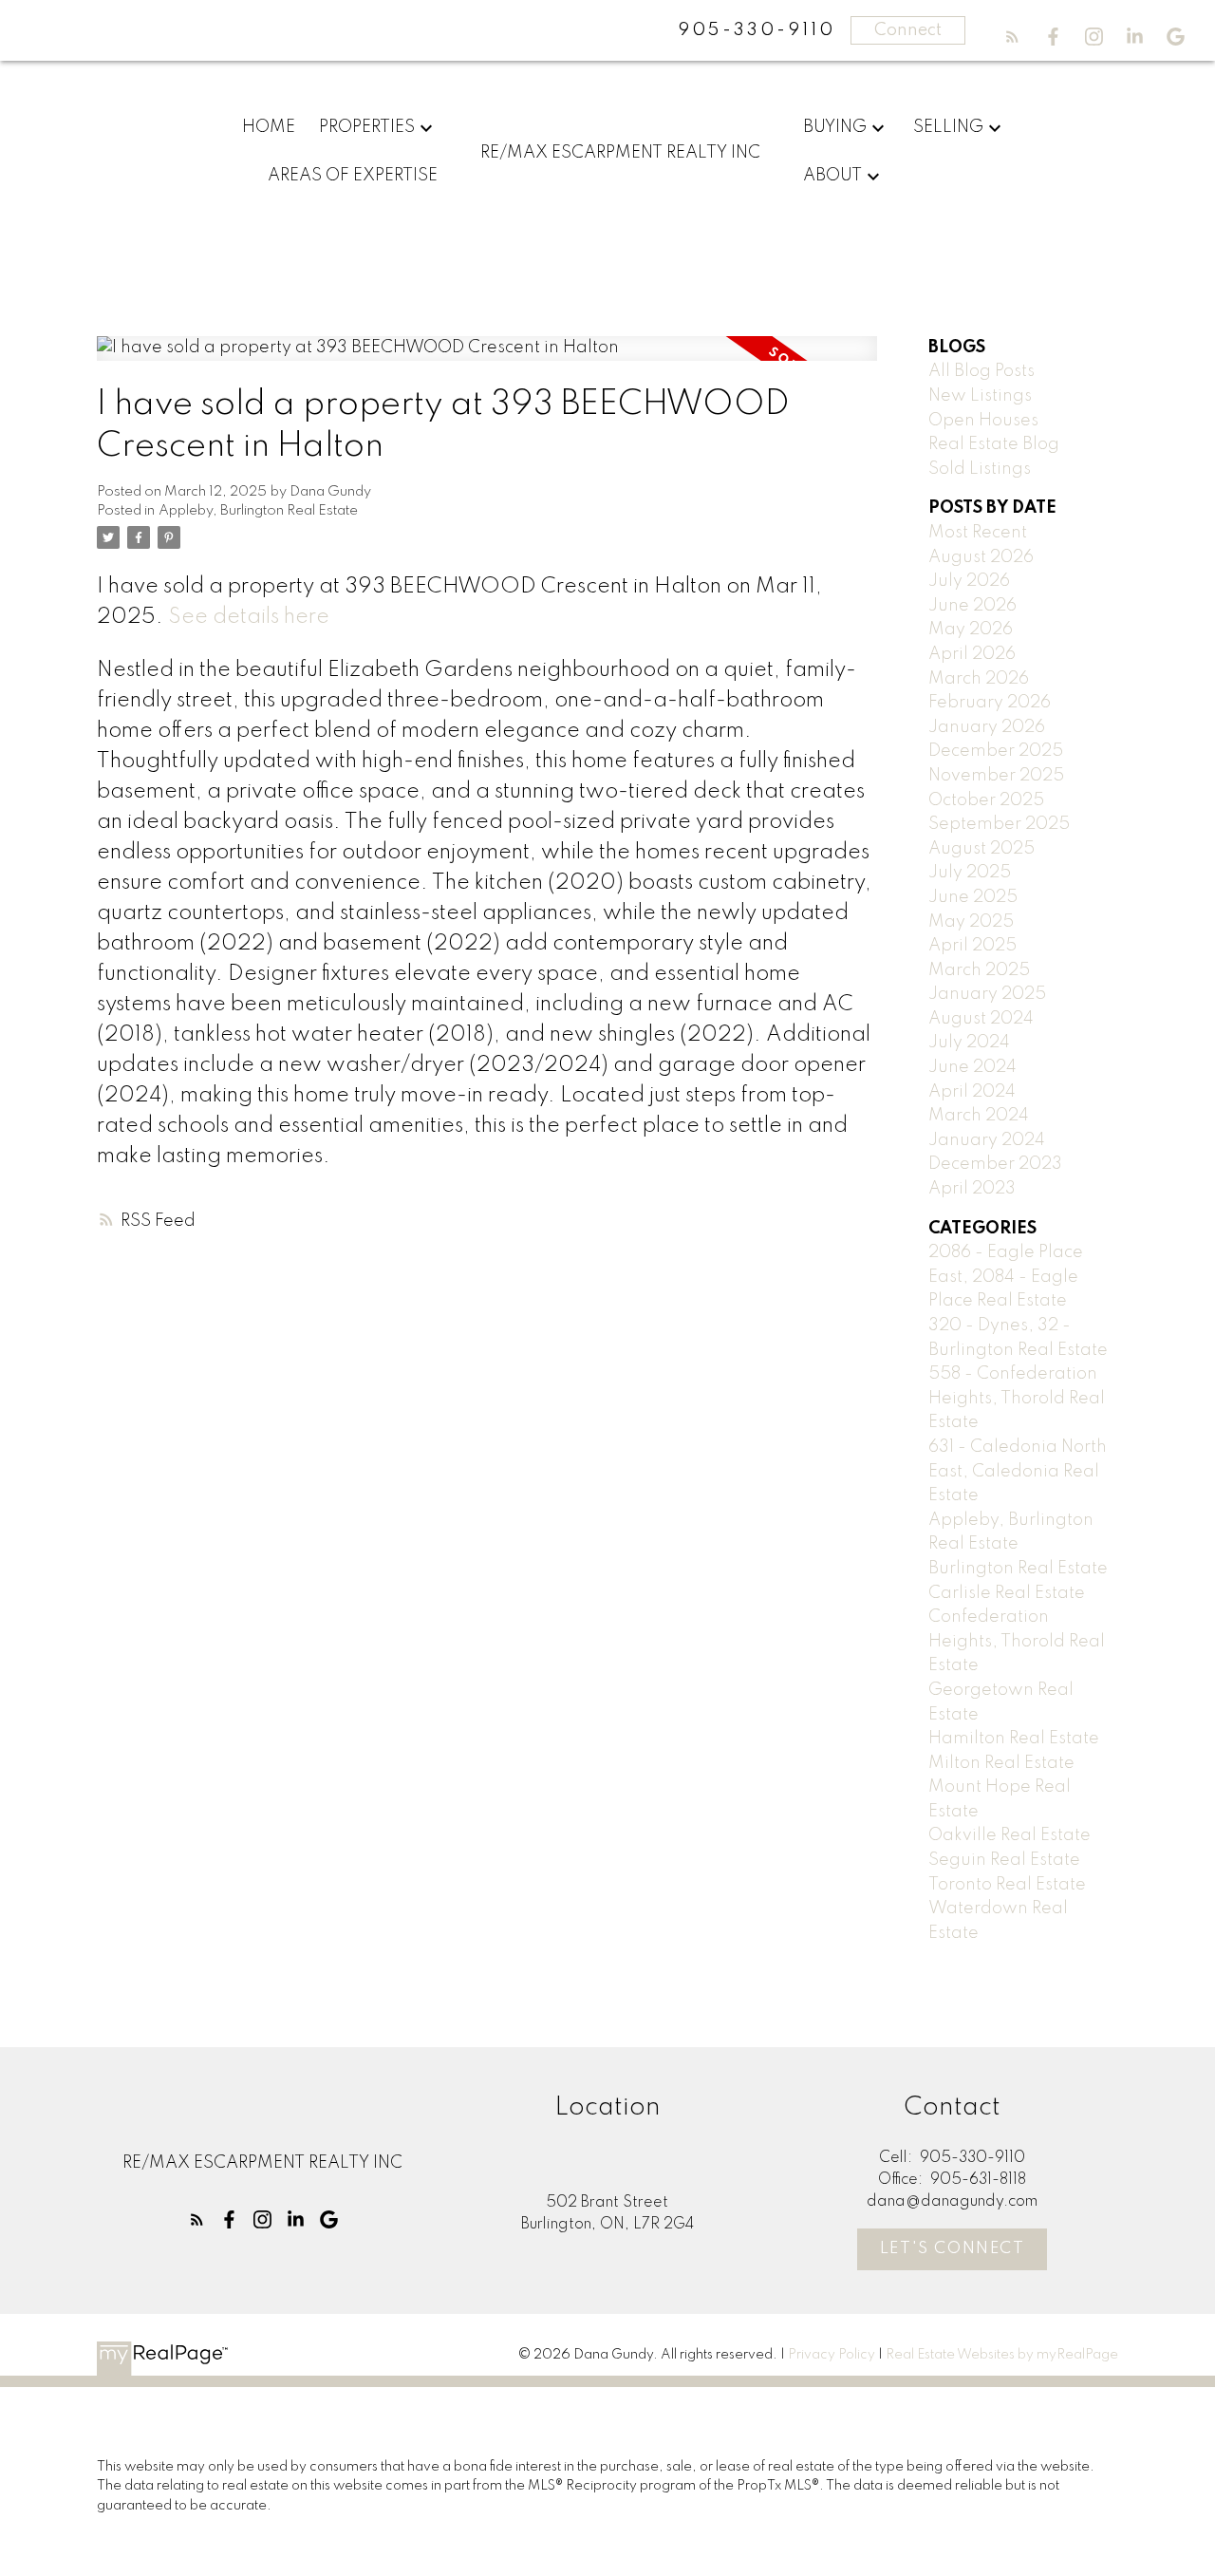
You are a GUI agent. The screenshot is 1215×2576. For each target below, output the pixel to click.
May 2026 (971, 630)
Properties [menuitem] (367, 127)
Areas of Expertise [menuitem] (353, 176)
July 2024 (969, 1043)
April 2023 (972, 1189)
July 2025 (970, 873)
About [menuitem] (832, 176)
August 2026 (981, 557)
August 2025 (981, 849)
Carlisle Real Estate (1007, 1593)
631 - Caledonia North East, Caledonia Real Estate (1018, 1471)
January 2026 (987, 727)
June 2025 (973, 897)
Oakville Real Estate (1009, 1835)
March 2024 (979, 1116)
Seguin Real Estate (1004, 1860)
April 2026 (972, 654)
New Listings (980, 396)
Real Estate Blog (994, 444)
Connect (908, 30)
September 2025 (999, 824)
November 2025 (996, 776)
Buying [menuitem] (835, 127)
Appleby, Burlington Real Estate (258, 511)
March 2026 (979, 679)
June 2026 (972, 606)
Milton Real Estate (1001, 1763)
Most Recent (978, 533)
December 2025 (996, 751)
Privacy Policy (832, 2355)
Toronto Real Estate (1007, 1885)
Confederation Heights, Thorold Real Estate (1017, 1641)
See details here (249, 617)
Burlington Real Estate (1018, 1569)
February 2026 (990, 703)
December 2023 (995, 1164)
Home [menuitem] (269, 127)
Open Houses (983, 421)
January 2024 (987, 1140)
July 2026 (969, 581)
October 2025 (986, 800)
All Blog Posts (981, 371)
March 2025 (979, 970)
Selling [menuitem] (948, 127)
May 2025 (971, 922)
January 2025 (987, 994)
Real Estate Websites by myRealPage (1002, 2355)
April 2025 (972, 946)
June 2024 (972, 1067)
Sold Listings (980, 469)
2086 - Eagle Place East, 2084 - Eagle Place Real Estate (1006, 1277)
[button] (1012, 37)
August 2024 (981, 1019)
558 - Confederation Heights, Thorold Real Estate (1017, 1398)
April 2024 (972, 1092)
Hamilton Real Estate (1014, 1739)
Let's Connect (953, 2249)
